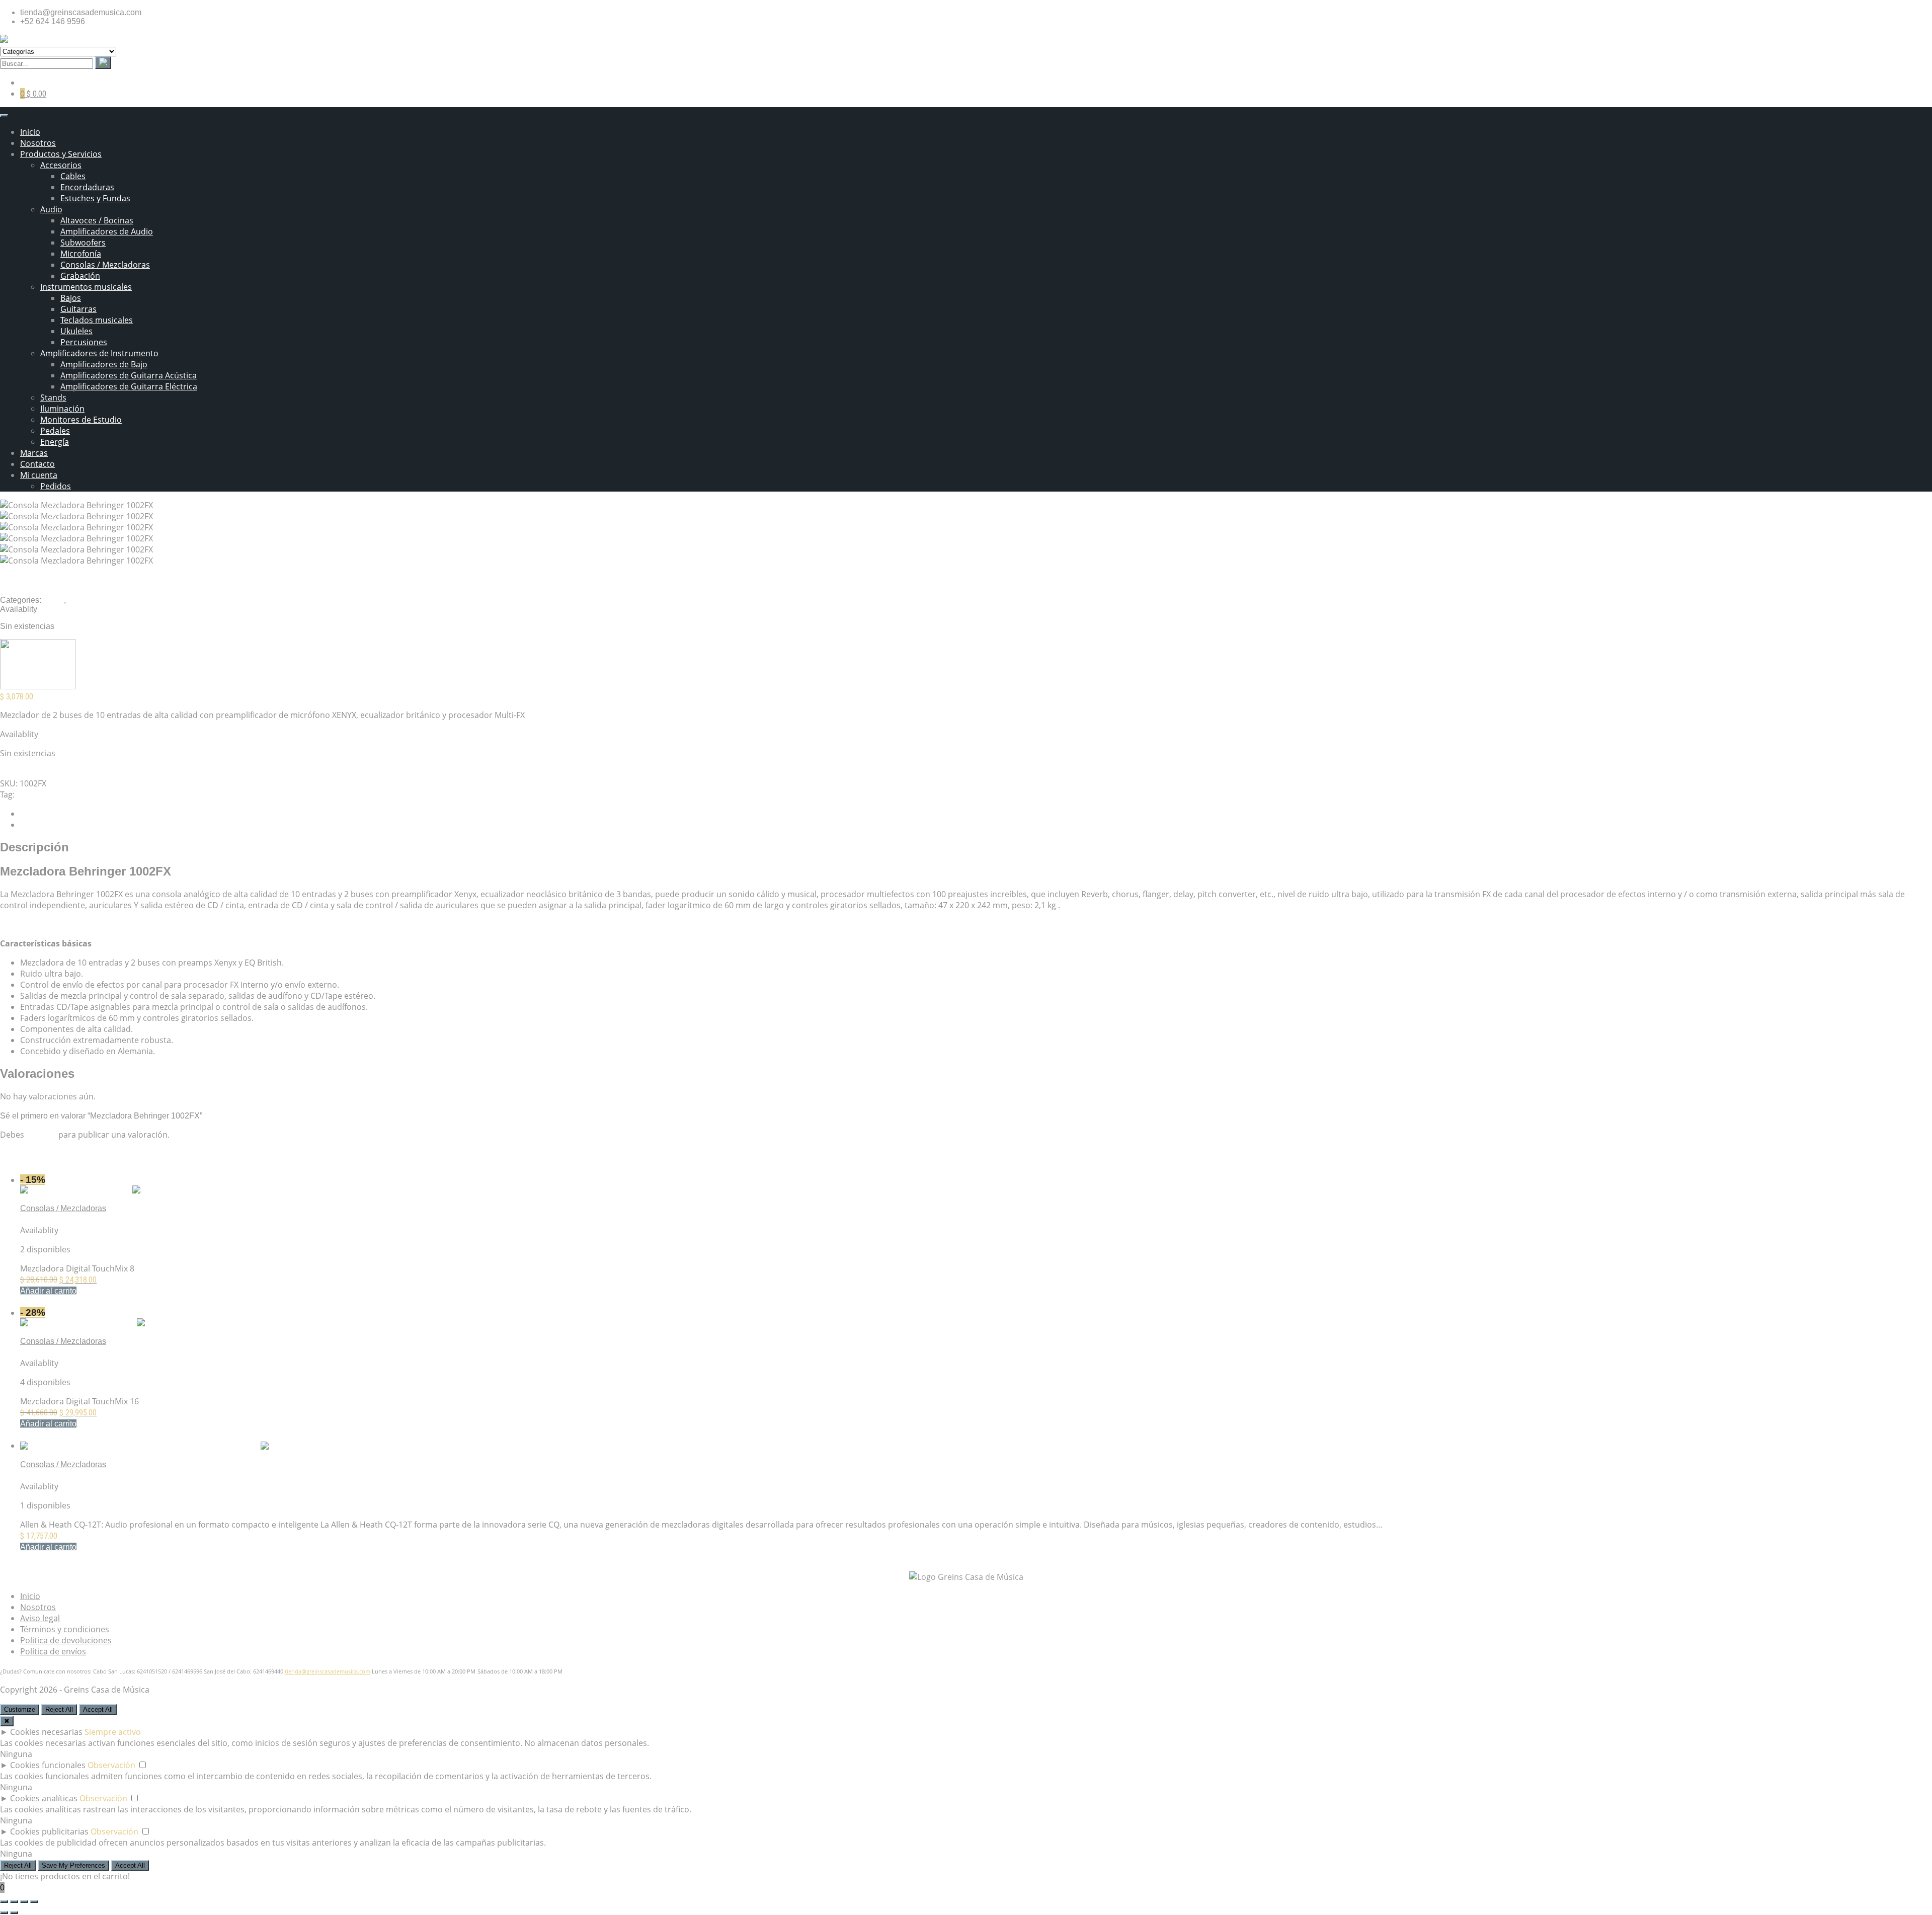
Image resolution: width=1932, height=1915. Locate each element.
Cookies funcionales (48, 1765)
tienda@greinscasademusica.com (328, 1671)
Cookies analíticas (44, 1798)
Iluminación (62, 409)
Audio (51, 209)
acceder (41, 1135)
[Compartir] (24, 1901)
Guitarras (78, 309)
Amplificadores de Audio (107, 231)
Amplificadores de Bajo (104, 364)
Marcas (34, 453)
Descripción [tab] (42, 814)
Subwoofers (83, 243)
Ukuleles (76, 331)
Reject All (59, 1709)
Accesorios (61, 165)
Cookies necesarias (46, 1732)
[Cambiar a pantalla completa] (14, 1901)
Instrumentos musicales (86, 287)
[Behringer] (38, 686)
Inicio (30, 132)
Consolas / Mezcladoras (105, 265)
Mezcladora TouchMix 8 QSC (72, 1219)
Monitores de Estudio (81, 420)
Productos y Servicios (61, 154)
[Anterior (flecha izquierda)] (4, 1912)
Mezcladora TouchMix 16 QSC (74, 1352)
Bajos (71, 298)
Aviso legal (40, 1618)
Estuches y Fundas (95, 198)
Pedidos (56, 486)
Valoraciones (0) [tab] (49, 825)
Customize (20, 1709)
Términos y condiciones (65, 1629)
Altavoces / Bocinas (97, 220)
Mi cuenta (39, 475)
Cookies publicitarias (49, 1831)
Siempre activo (113, 1732)
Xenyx (28, 794)
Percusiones (84, 342)
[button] (48, 1291)
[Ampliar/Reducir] (4, 1901)
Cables (73, 176)
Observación (111, 1765)
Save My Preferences (73, 1865)
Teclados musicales (97, 320)
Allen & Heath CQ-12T (60, 1475)
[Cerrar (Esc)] (34, 1901)
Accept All (98, 1709)
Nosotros (38, 143)
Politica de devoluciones (66, 1640)
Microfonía (81, 254)
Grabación (80, 276)
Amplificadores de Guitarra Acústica (129, 375)
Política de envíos (53, 1651)
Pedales (55, 431)
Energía (55, 442)
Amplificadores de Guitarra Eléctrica (129, 386)
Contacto (37, 464)
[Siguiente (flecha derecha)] (14, 1912)
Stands (53, 397)
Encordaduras (87, 187)
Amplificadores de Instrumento (99, 353)
